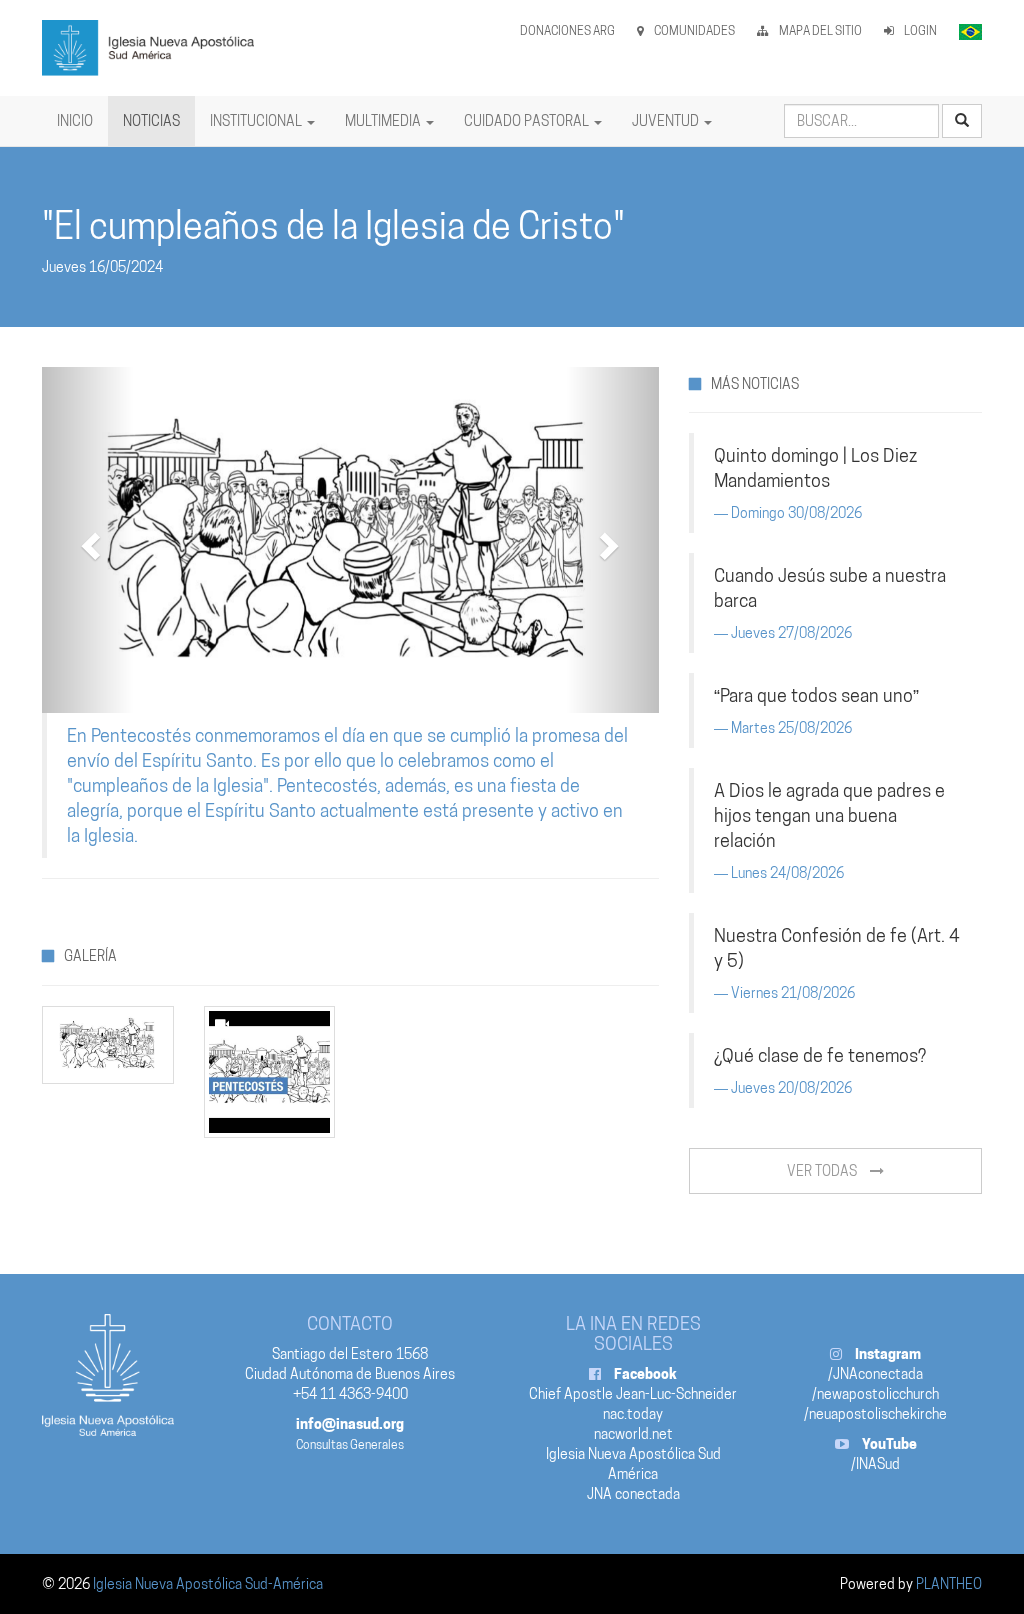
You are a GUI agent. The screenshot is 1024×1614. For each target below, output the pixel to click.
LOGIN (920, 31)
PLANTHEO (949, 1584)
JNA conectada (633, 1494)
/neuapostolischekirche (875, 1414)
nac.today (633, 1414)
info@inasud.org (350, 1424)
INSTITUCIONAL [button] (257, 121)
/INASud (875, 1464)
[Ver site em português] (970, 31)
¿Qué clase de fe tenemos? (820, 1055)
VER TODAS (823, 1171)
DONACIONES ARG (567, 31)
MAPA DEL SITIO (820, 31)
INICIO (75, 121)
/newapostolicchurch (875, 1394)
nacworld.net (633, 1434)
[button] (88, 540)
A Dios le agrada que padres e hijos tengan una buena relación (829, 815)
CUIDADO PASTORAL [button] (528, 121)
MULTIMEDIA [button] (384, 121)
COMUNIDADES (694, 31)
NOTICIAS (151, 121)
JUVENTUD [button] (667, 121)
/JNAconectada (875, 1374)
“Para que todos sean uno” (816, 695)
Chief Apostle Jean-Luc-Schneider (633, 1394)
